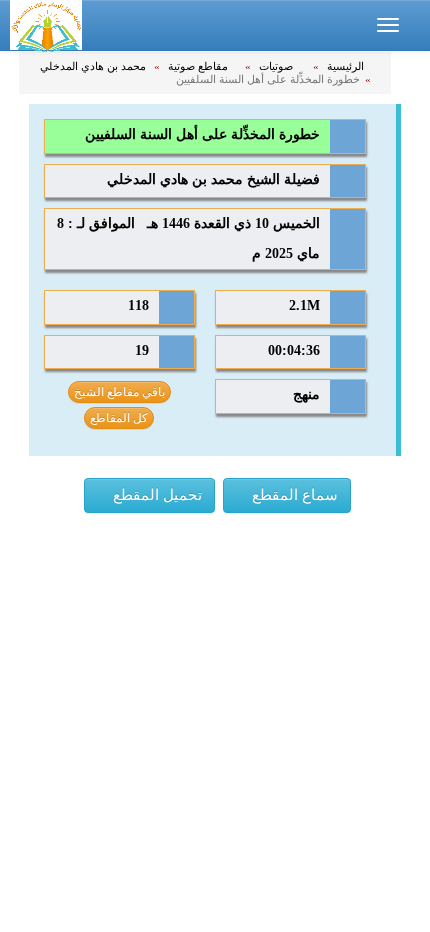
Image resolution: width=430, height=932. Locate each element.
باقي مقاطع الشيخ (119, 392)
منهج (306, 394)
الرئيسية (347, 66)
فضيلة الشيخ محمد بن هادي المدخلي (213, 179)
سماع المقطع (293, 495)
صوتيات (277, 66)
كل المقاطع (119, 418)
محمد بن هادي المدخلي (94, 66)
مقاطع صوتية (199, 66)
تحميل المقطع (155, 495)
